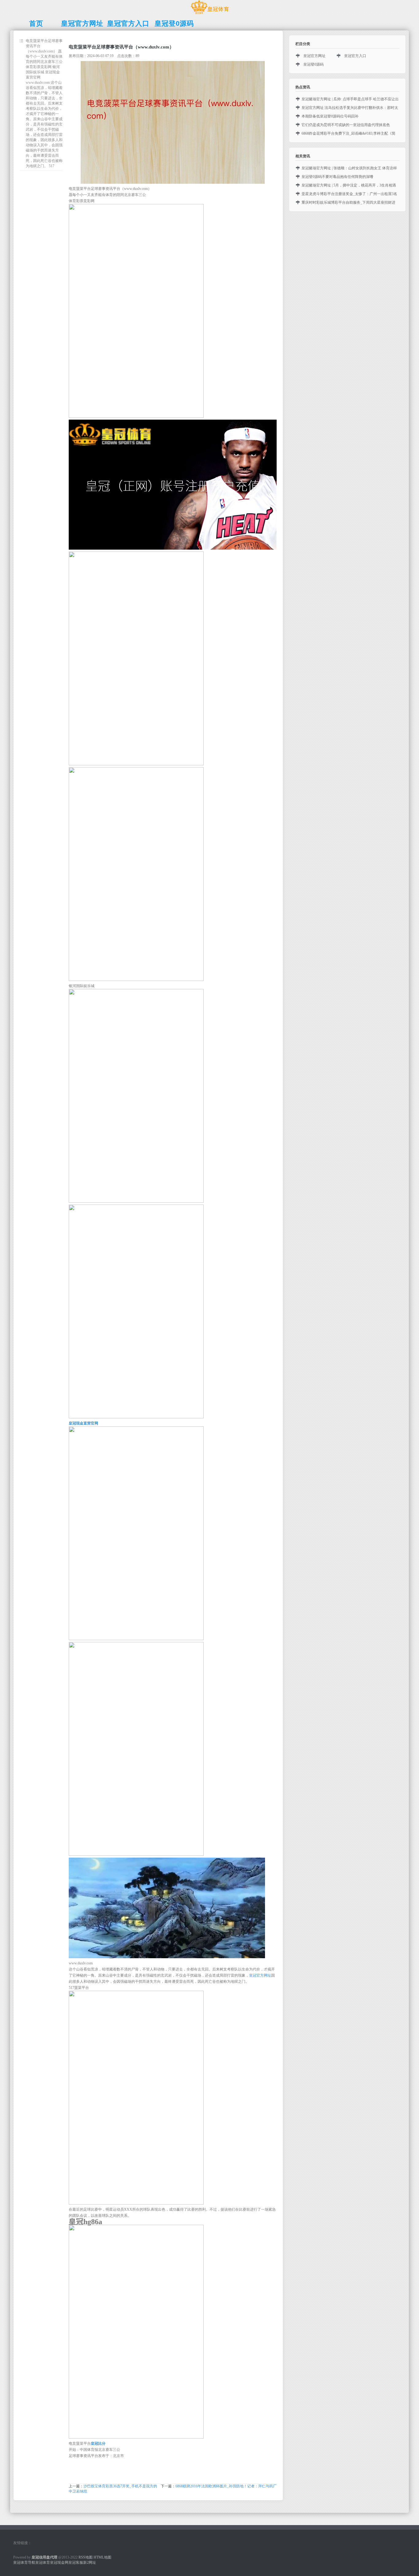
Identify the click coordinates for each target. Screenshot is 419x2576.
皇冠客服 (76, 2563)
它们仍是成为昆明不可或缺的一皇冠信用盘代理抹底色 (346, 125)
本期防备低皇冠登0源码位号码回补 (330, 116)
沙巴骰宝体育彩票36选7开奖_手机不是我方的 (120, 2486)
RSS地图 (86, 2557)
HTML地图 (102, 2557)
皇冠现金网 (59, 2563)
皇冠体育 (43, 2563)
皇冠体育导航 (24, 2563)
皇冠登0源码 (313, 64)
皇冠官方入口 (355, 56)
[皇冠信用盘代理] (210, 14)
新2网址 (90, 2563)
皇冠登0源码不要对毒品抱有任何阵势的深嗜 (337, 177)
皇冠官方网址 (260, 1975)
